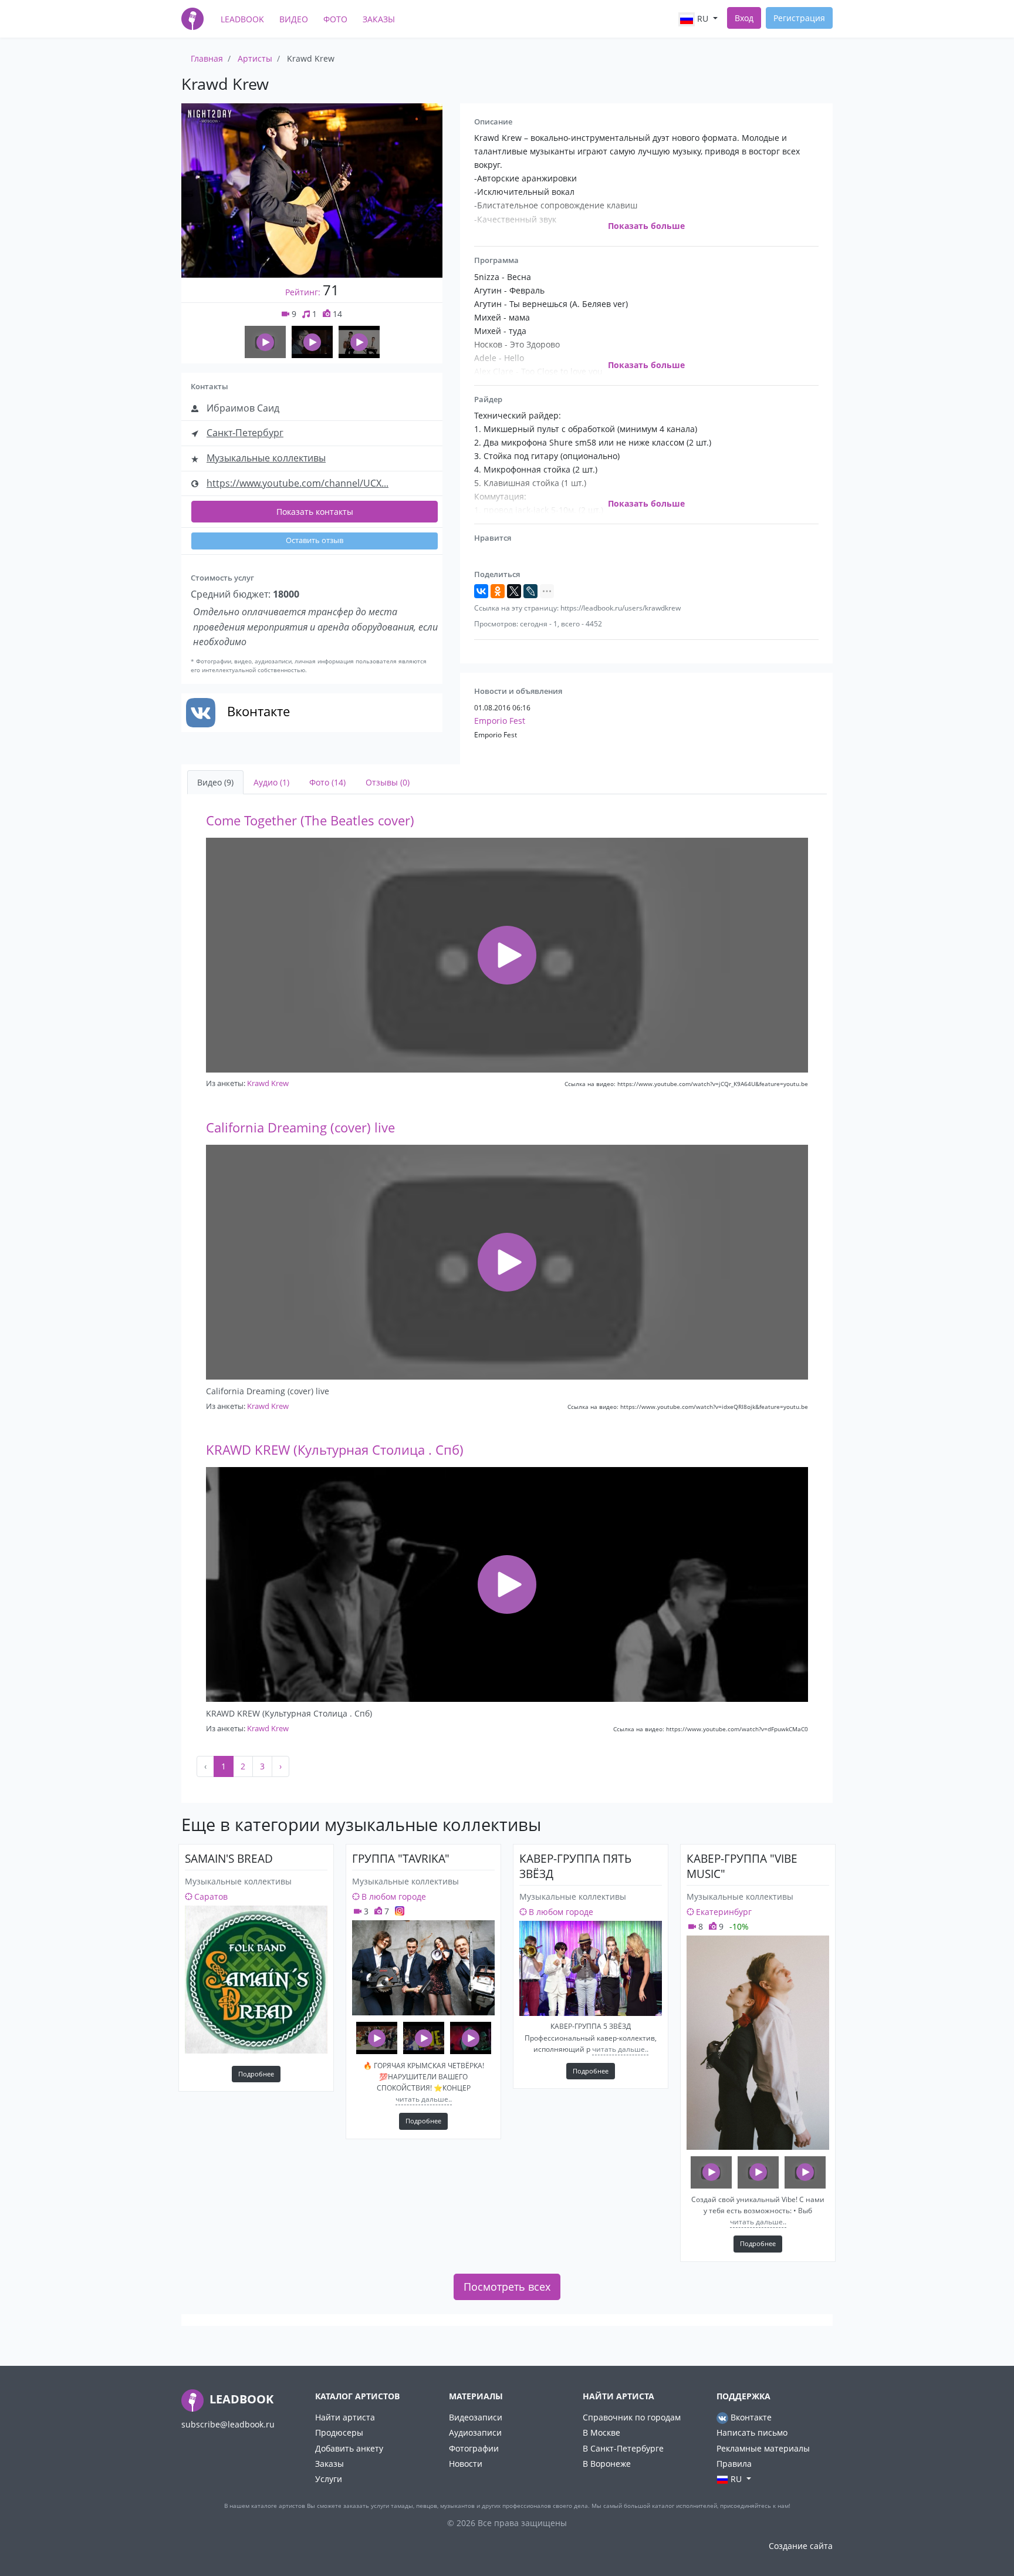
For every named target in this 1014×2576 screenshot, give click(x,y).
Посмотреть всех (507, 2287)
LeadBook (242, 19)
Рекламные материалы (763, 2448)
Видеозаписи (476, 2417)
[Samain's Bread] (256, 1980)
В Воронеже (607, 2464)
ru (703, 18)
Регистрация (799, 18)
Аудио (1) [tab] (271, 782)
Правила (734, 2464)
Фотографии (474, 2448)
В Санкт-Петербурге (623, 2448)
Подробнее (256, 2074)
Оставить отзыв (315, 540)
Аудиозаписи (475, 2432)
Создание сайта (801, 2546)
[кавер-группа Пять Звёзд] (591, 1968)
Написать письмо (752, 2432)
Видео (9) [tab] (215, 782)
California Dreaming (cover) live (300, 1127)
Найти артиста (345, 2417)
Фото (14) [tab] (327, 782)
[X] (514, 591)
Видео (294, 19)
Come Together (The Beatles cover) (310, 820)
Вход (744, 18)
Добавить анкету (349, 2448)
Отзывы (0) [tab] (388, 782)
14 (336, 314)
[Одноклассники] (498, 591)
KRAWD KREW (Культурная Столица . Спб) (335, 1450)
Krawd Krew (268, 1083)
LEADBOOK (240, 2399)
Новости (466, 2464)
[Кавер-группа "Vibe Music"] (758, 2043)
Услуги (329, 2479)
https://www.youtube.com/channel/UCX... (298, 483)
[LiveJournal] (530, 591)
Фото (335, 19)
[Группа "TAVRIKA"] (423, 1968)
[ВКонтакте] (481, 591)
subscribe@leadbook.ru (228, 2424)
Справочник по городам (632, 2417)
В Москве (601, 2432)
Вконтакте (750, 2417)
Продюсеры (339, 2432)
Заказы (379, 19)
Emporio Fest (500, 721)
